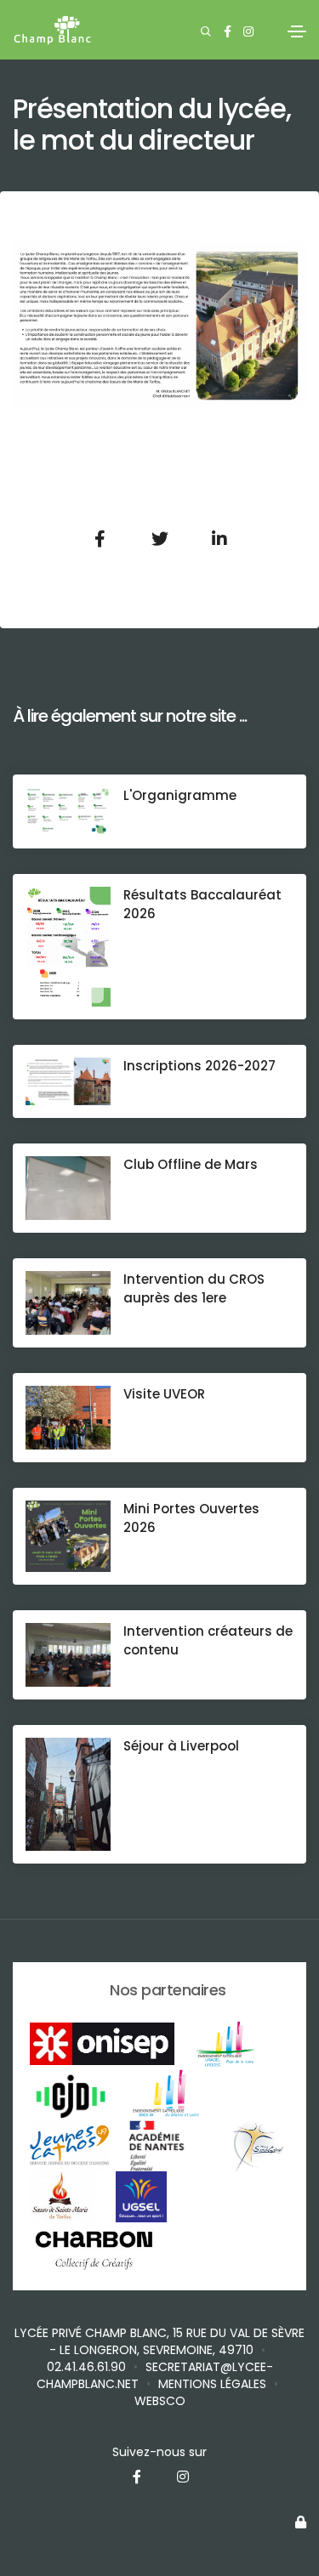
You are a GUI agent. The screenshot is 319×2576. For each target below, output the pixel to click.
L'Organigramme (180, 795)
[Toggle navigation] (297, 31)
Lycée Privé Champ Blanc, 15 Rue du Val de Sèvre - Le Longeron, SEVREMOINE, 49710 (159, 2341)
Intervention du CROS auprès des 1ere (194, 1288)
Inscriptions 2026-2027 (199, 1066)
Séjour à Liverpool (181, 1746)
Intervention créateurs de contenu (208, 1640)
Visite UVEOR (164, 1394)
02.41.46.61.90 (86, 2367)
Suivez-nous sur (159, 2452)
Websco (160, 2401)
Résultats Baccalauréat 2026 (202, 904)
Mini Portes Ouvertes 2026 (191, 1518)
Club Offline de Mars (191, 1164)
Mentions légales (212, 2384)
